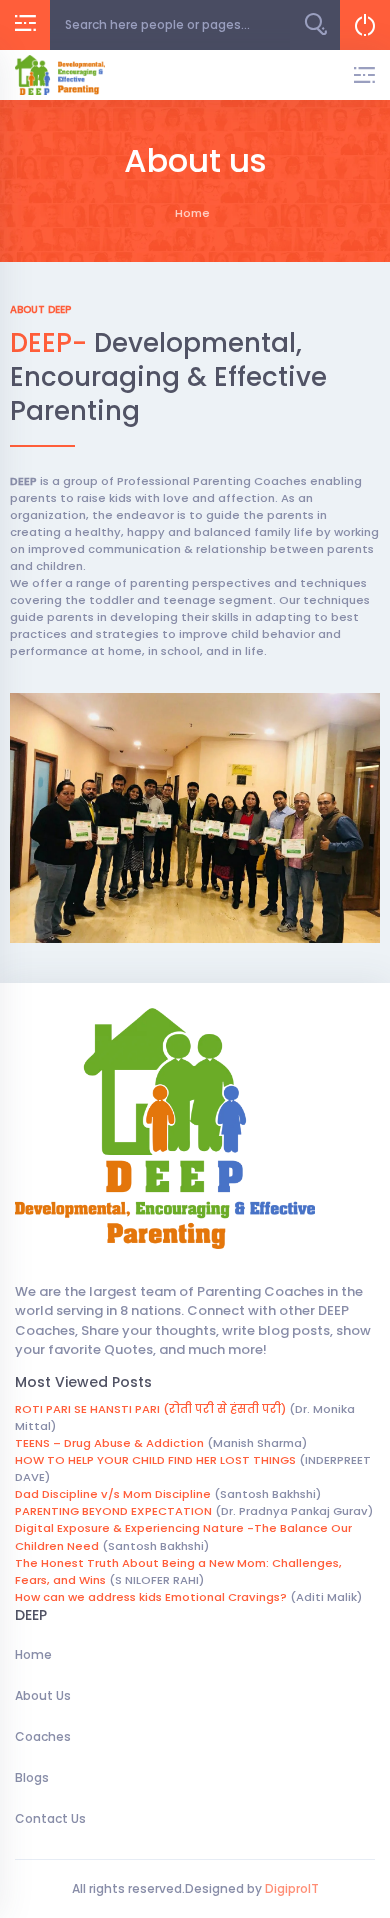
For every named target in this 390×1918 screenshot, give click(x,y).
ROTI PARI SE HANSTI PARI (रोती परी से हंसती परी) (150, 1409)
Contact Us (50, 1818)
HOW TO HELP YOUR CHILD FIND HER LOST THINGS (155, 1460)
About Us (43, 1695)
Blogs (32, 1777)
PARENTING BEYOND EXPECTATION (113, 1511)
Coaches (43, 1736)
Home (33, 1654)
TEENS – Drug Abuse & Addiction (109, 1443)
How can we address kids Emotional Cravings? (151, 1597)
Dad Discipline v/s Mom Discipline (113, 1494)
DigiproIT (290, 1888)
